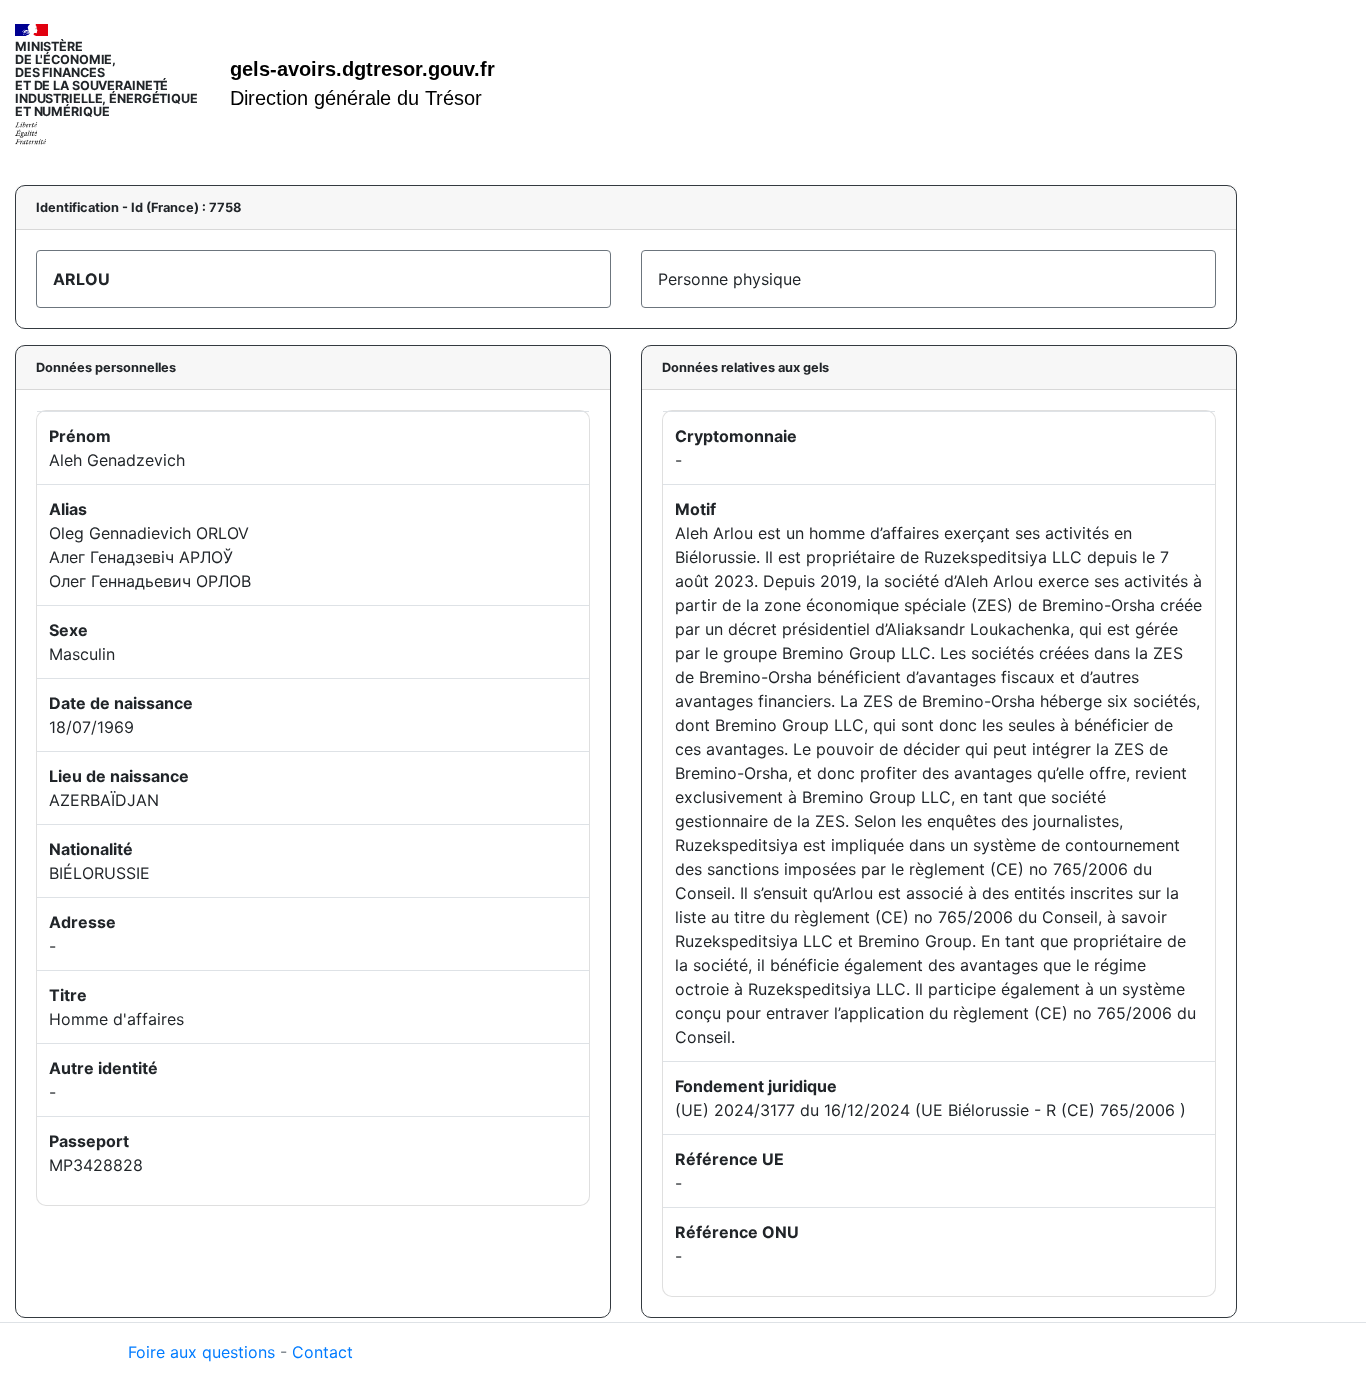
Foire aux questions (201, 1352)
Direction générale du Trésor (356, 98)
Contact (322, 1352)
